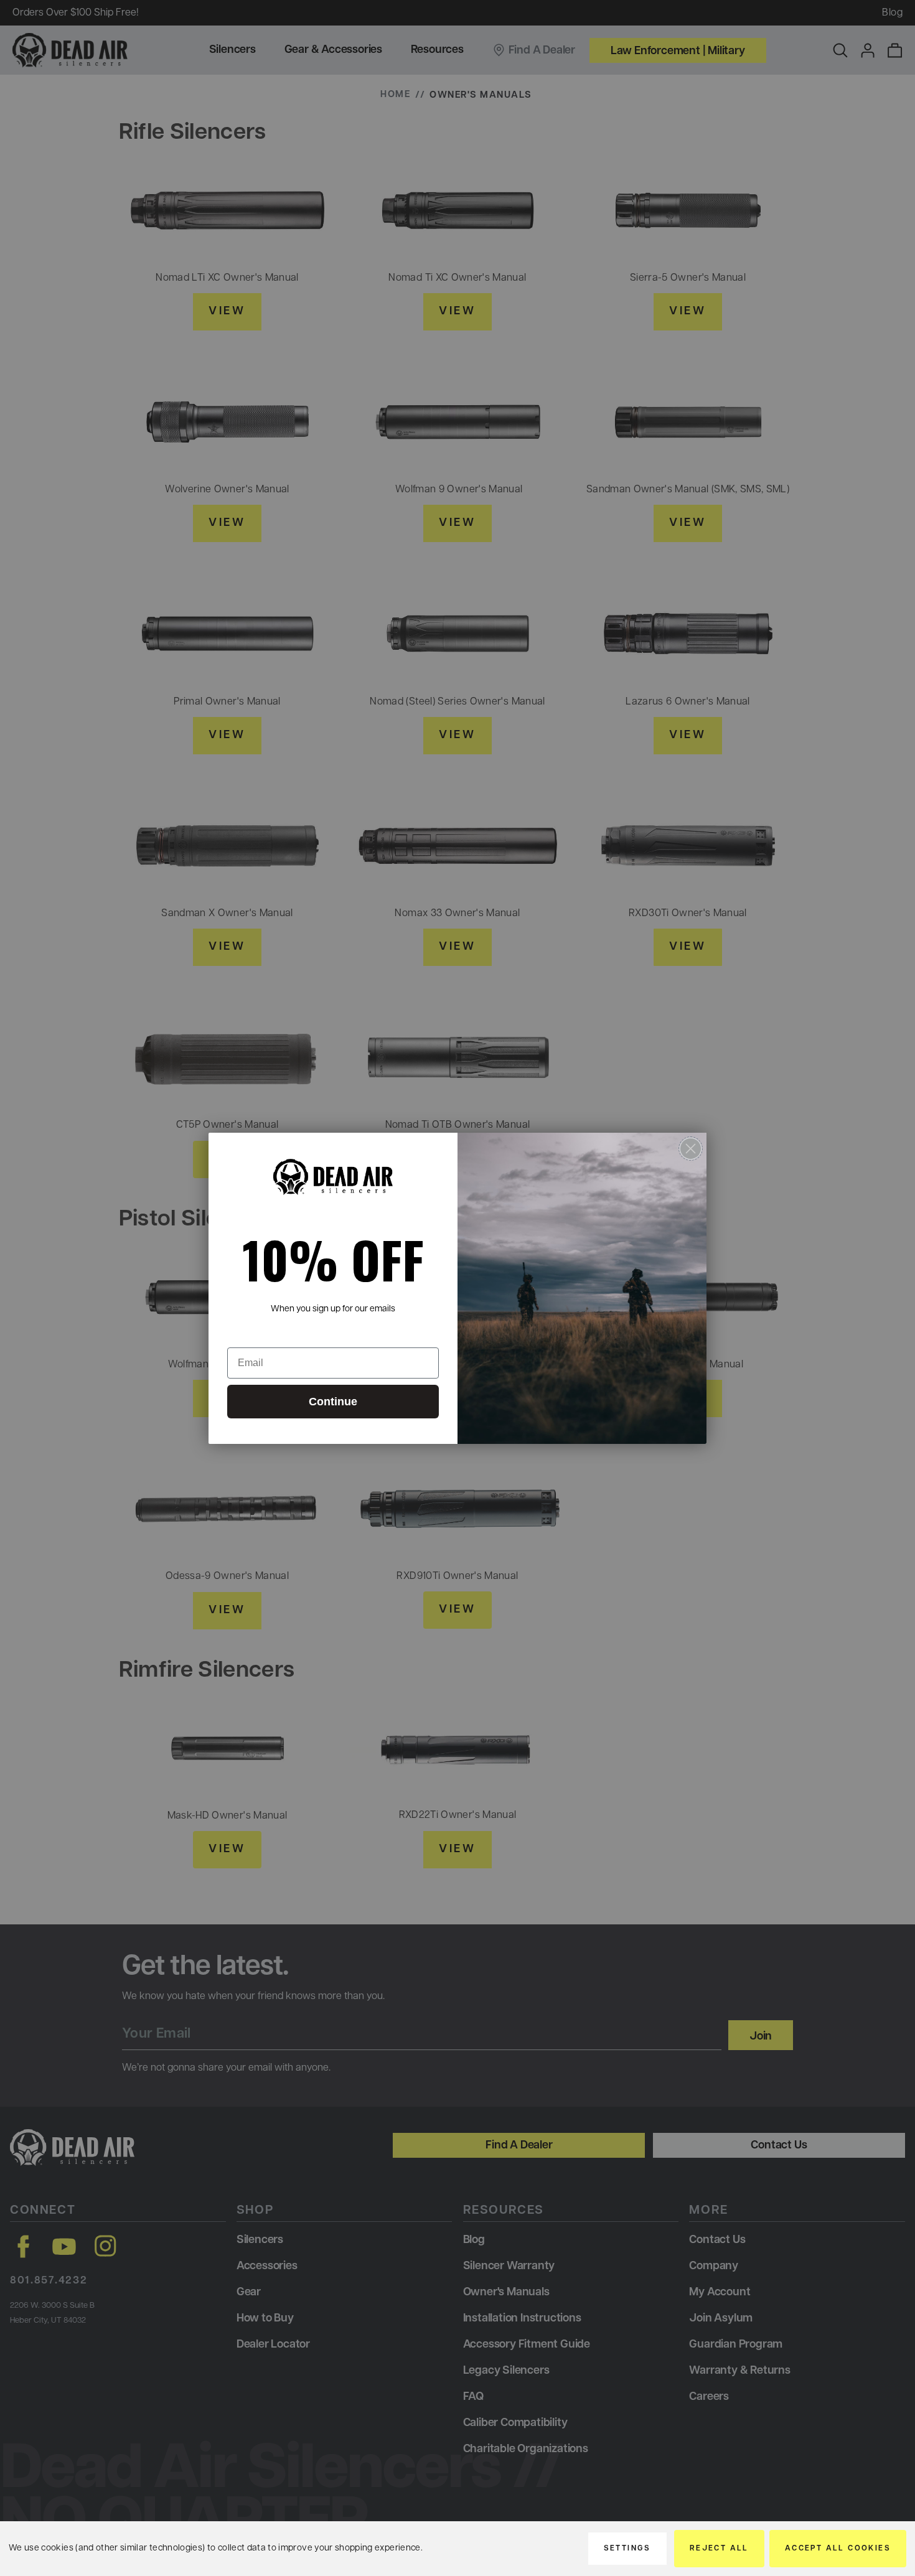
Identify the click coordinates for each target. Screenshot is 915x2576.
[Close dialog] (691, 1149)
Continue (333, 1402)
